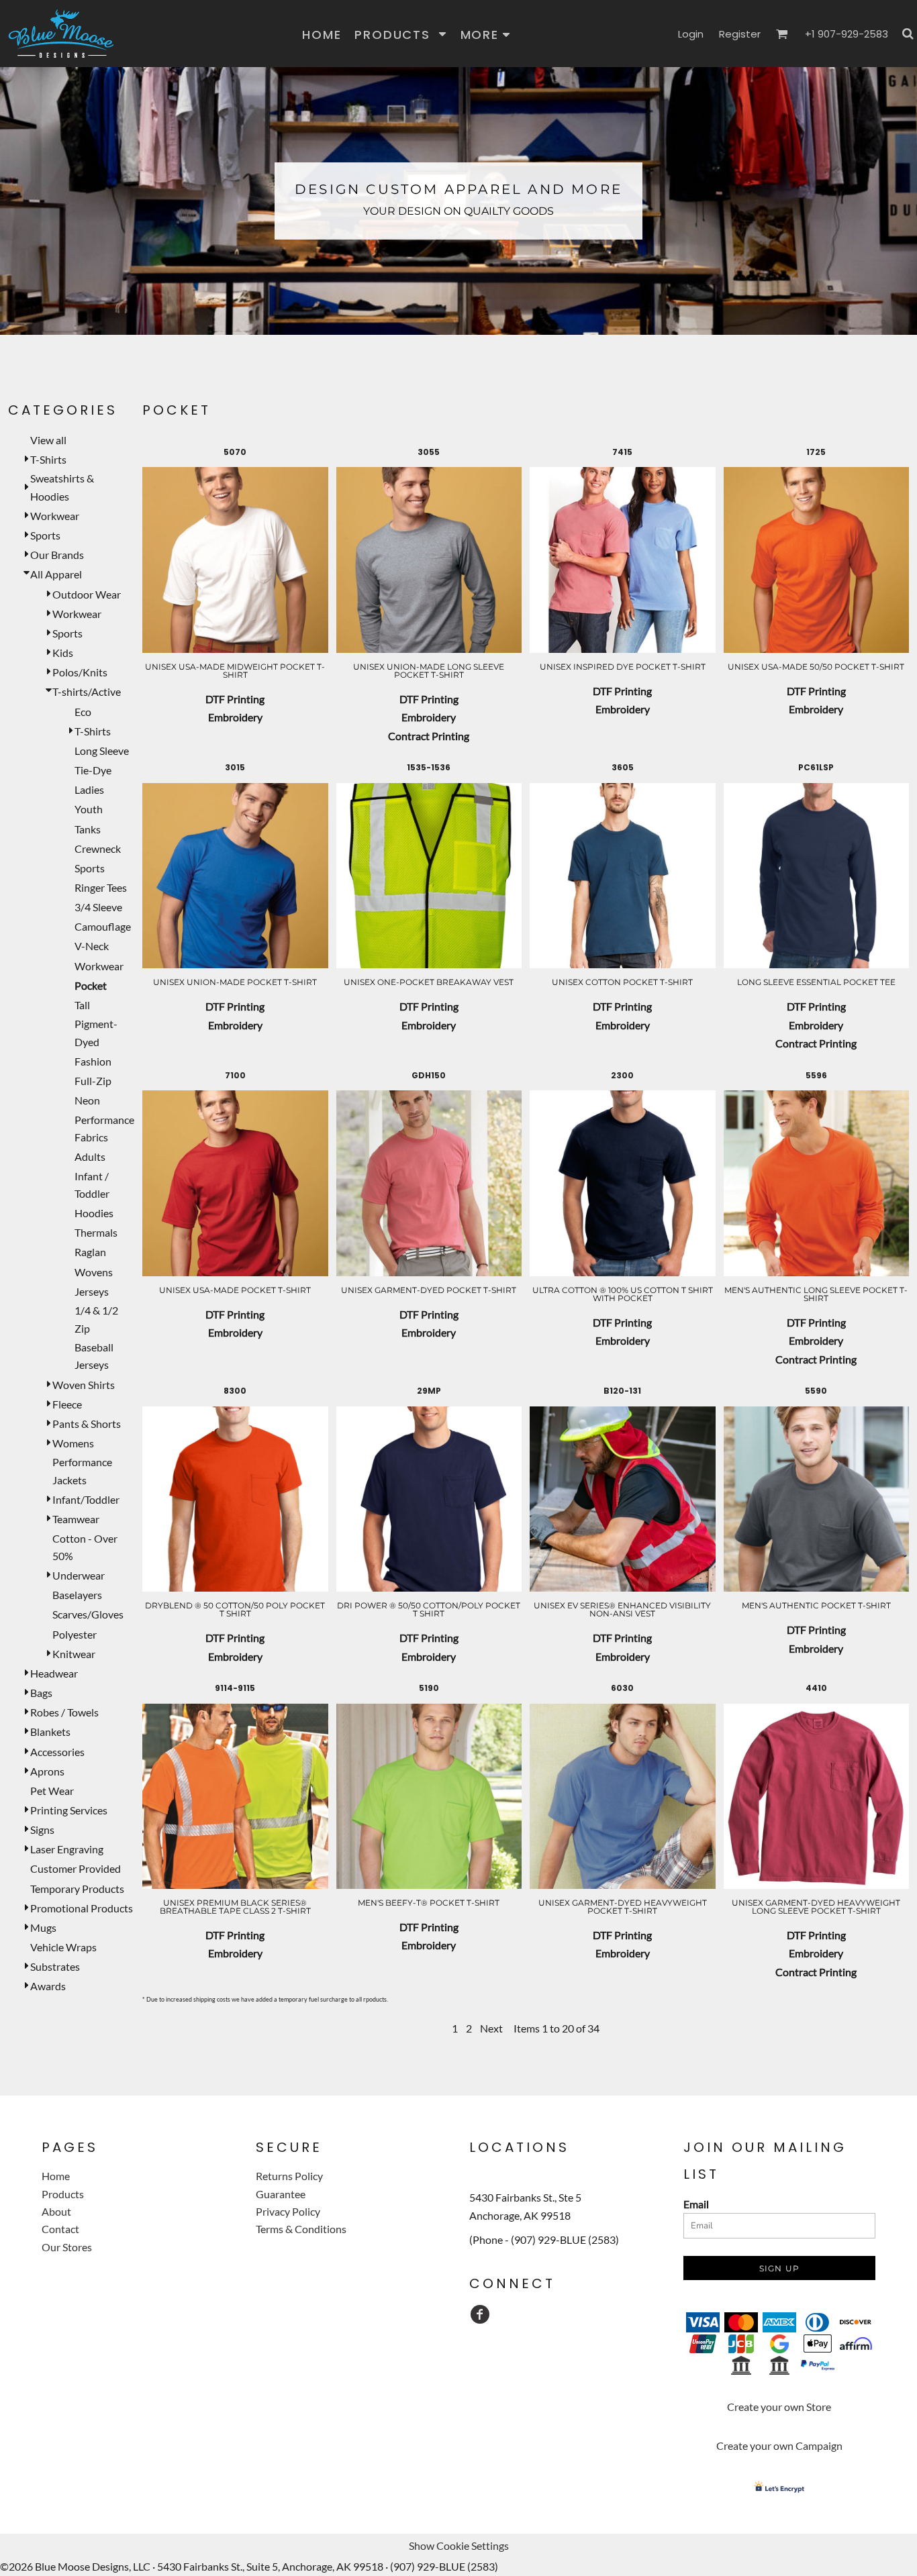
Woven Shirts (84, 1385)
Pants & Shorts (87, 1424)
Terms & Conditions (301, 2229)
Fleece (67, 1404)
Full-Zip (93, 1081)
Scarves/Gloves (88, 1614)
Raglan (90, 1252)
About (56, 2211)
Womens (73, 1443)
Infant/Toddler (86, 1499)
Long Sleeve (102, 751)
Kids (63, 653)
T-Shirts (48, 459)
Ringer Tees (101, 887)
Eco (83, 712)
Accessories (57, 1752)
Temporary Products (77, 1889)
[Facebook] (480, 2314)
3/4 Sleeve (98, 907)
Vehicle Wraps (63, 1947)
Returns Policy (289, 2176)
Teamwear (76, 1519)
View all (48, 440)
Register (740, 34)
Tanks (88, 829)
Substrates (55, 1966)
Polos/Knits (80, 672)
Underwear (79, 1575)
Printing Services (69, 1810)
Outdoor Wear (87, 594)
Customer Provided (76, 1868)
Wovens (94, 1272)
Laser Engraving (67, 1849)
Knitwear (74, 1654)
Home (56, 2176)
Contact (60, 2229)
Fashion (93, 1061)
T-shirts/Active (87, 691)
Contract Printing (429, 736)
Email (696, 2204)
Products (63, 2194)
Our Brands (57, 555)
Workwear (55, 516)
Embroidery (235, 717)
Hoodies (94, 1213)
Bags (41, 1693)
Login (691, 34)
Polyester (75, 1634)
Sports (45, 535)
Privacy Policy (288, 2211)
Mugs (43, 1927)
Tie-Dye (93, 770)
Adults (90, 1156)
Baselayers (77, 1595)
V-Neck (92, 946)
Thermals (96, 1232)
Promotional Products (82, 1908)
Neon (87, 1100)
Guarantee (281, 2194)
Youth (89, 809)
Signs (42, 1830)
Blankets (50, 1732)
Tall (82, 1005)
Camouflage (103, 926)
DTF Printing (235, 699)
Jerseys (92, 1291)
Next (491, 2028)
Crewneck (98, 848)
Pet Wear (52, 1791)
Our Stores (67, 2247)
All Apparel (56, 574)
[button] (400, 34)
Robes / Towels (64, 1712)
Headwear (54, 1673)
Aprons (47, 1771)
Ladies (89, 789)
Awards (48, 1986)
